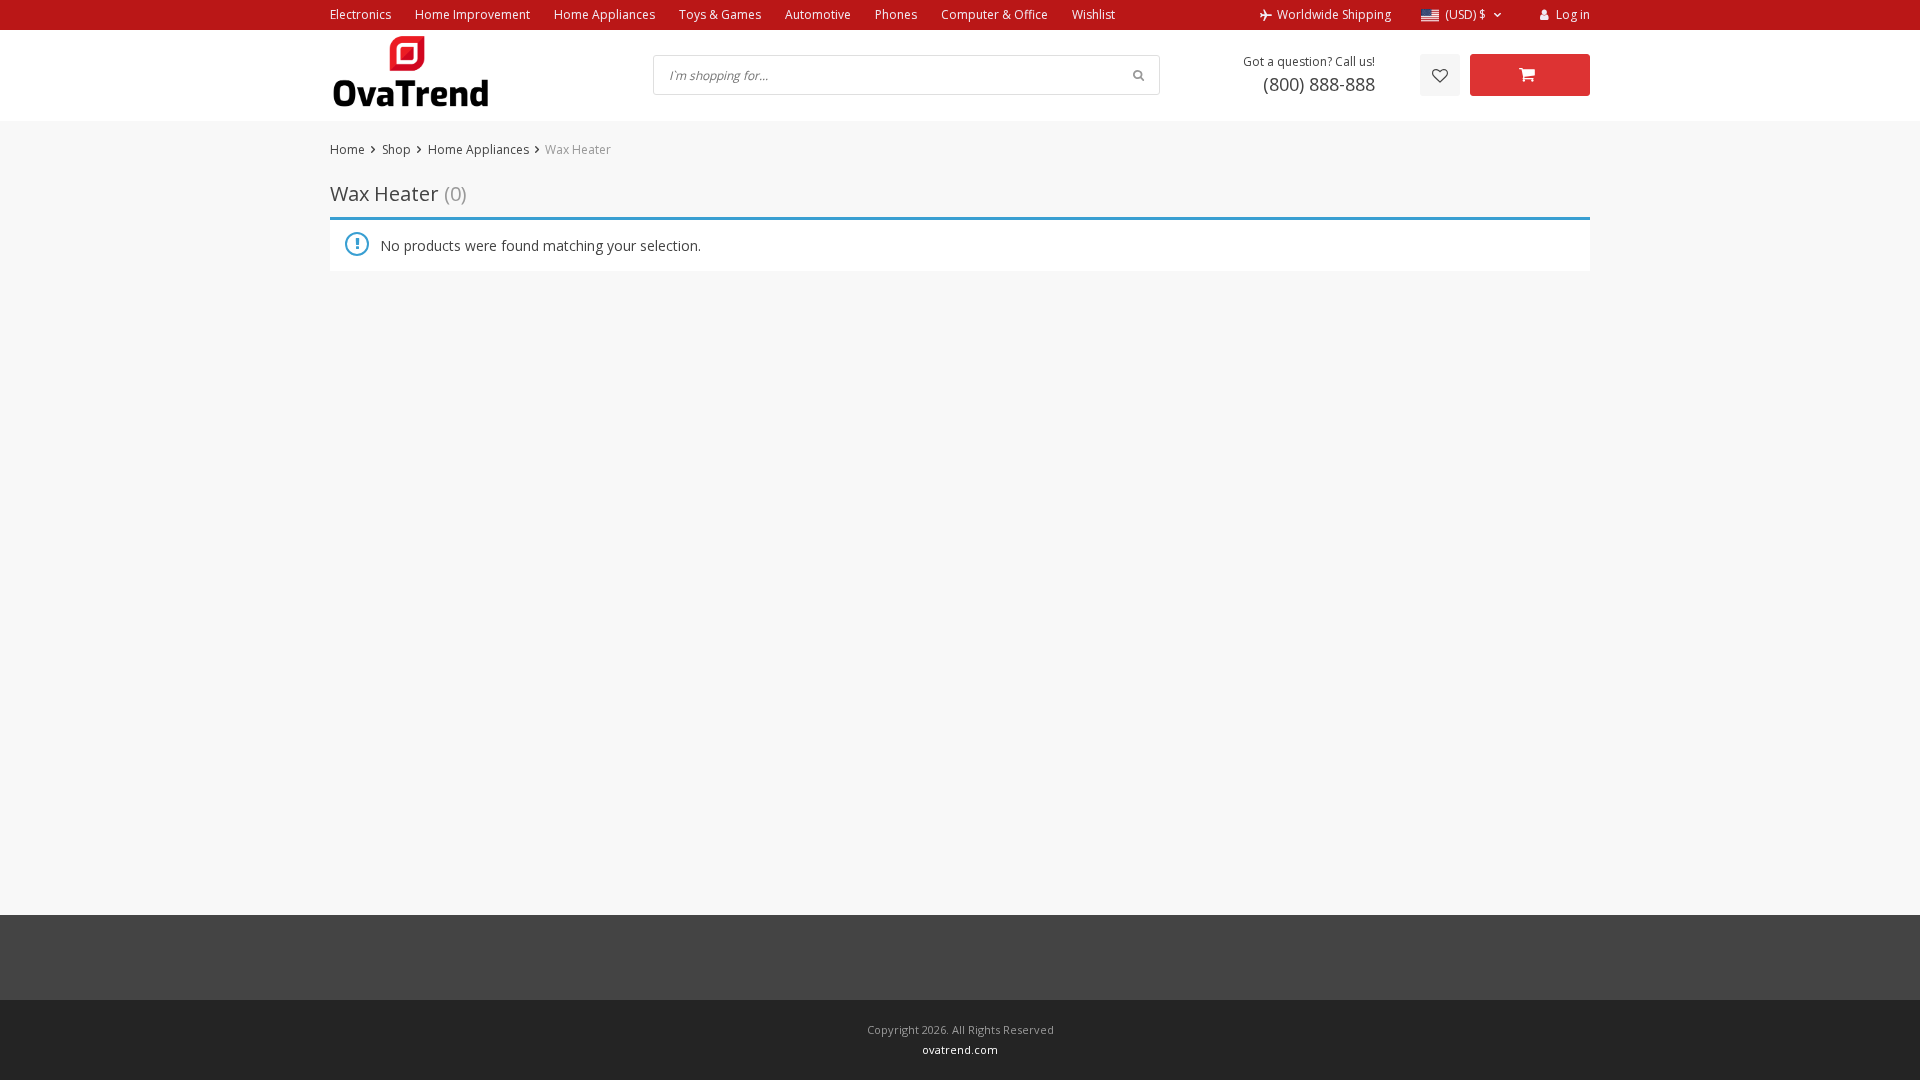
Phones (896, 14)
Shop (396, 149)
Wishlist (1093, 14)
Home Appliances (604, 14)
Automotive (818, 14)
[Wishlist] (1440, 75)
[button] (1463, 15)
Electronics (360, 14)
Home (347, 149)
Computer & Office (994, 14)
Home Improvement (472, 14)
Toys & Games (720, 14)
